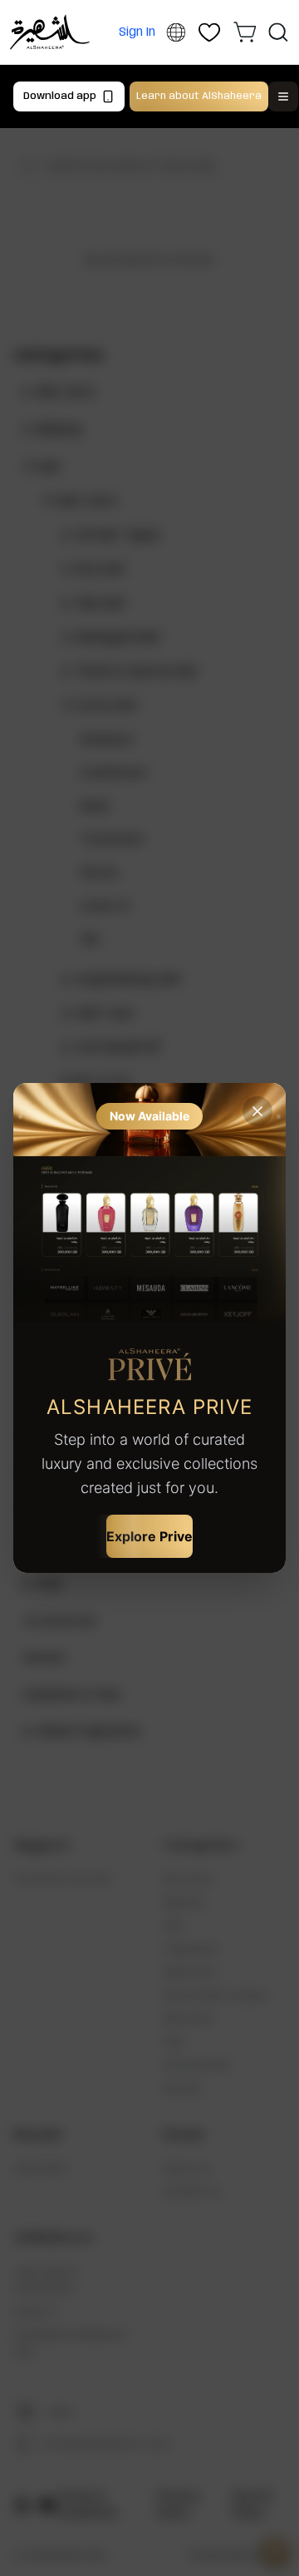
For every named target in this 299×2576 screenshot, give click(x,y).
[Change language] (176, 33)
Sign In (137, 32)
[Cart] (245, 32)
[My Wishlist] (210, 32)
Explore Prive (149, 1536)
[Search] (278, 32)
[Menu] (283, 96)
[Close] (257, 1111)
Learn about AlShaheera (199, 96)
